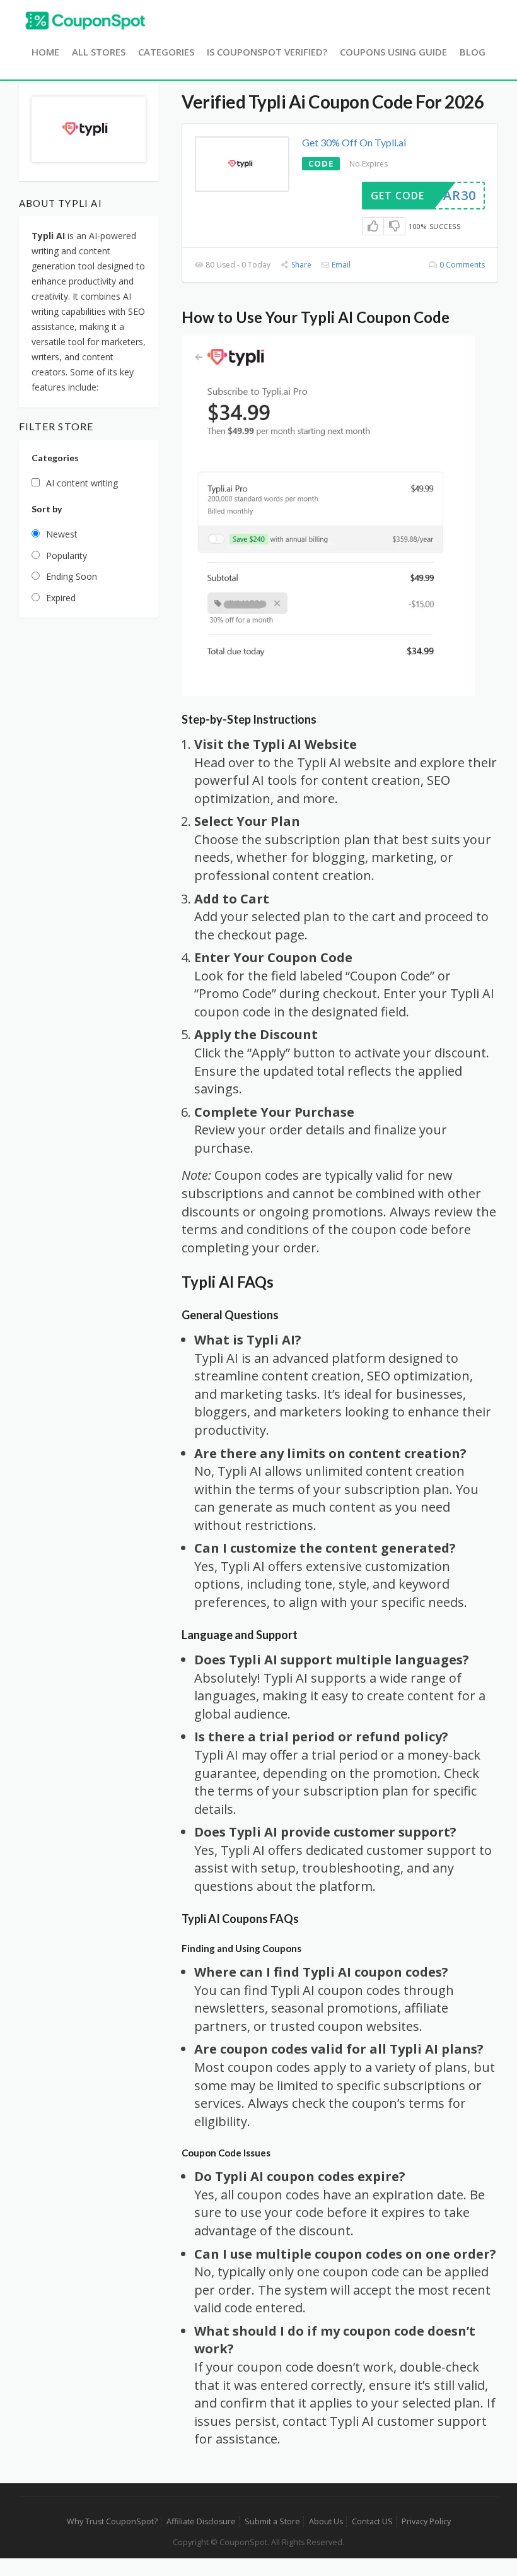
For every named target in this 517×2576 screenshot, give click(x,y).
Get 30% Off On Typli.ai (354, 142)
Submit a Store (272, 2521)
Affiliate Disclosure (201, 2521)
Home (45, 52)
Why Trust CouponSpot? (112, 2521)
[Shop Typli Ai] (89, 128)
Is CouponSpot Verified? (267, 52)
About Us (326, 2521)
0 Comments (461, 265)
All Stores (99, 52)
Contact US (372, 2521)
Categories (166, 52)
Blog (473, 52)
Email (340, 265)
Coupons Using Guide (393, 52)
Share (300, 265)
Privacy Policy (426, 2521)
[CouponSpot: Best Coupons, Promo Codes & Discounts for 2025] (85, 20)
